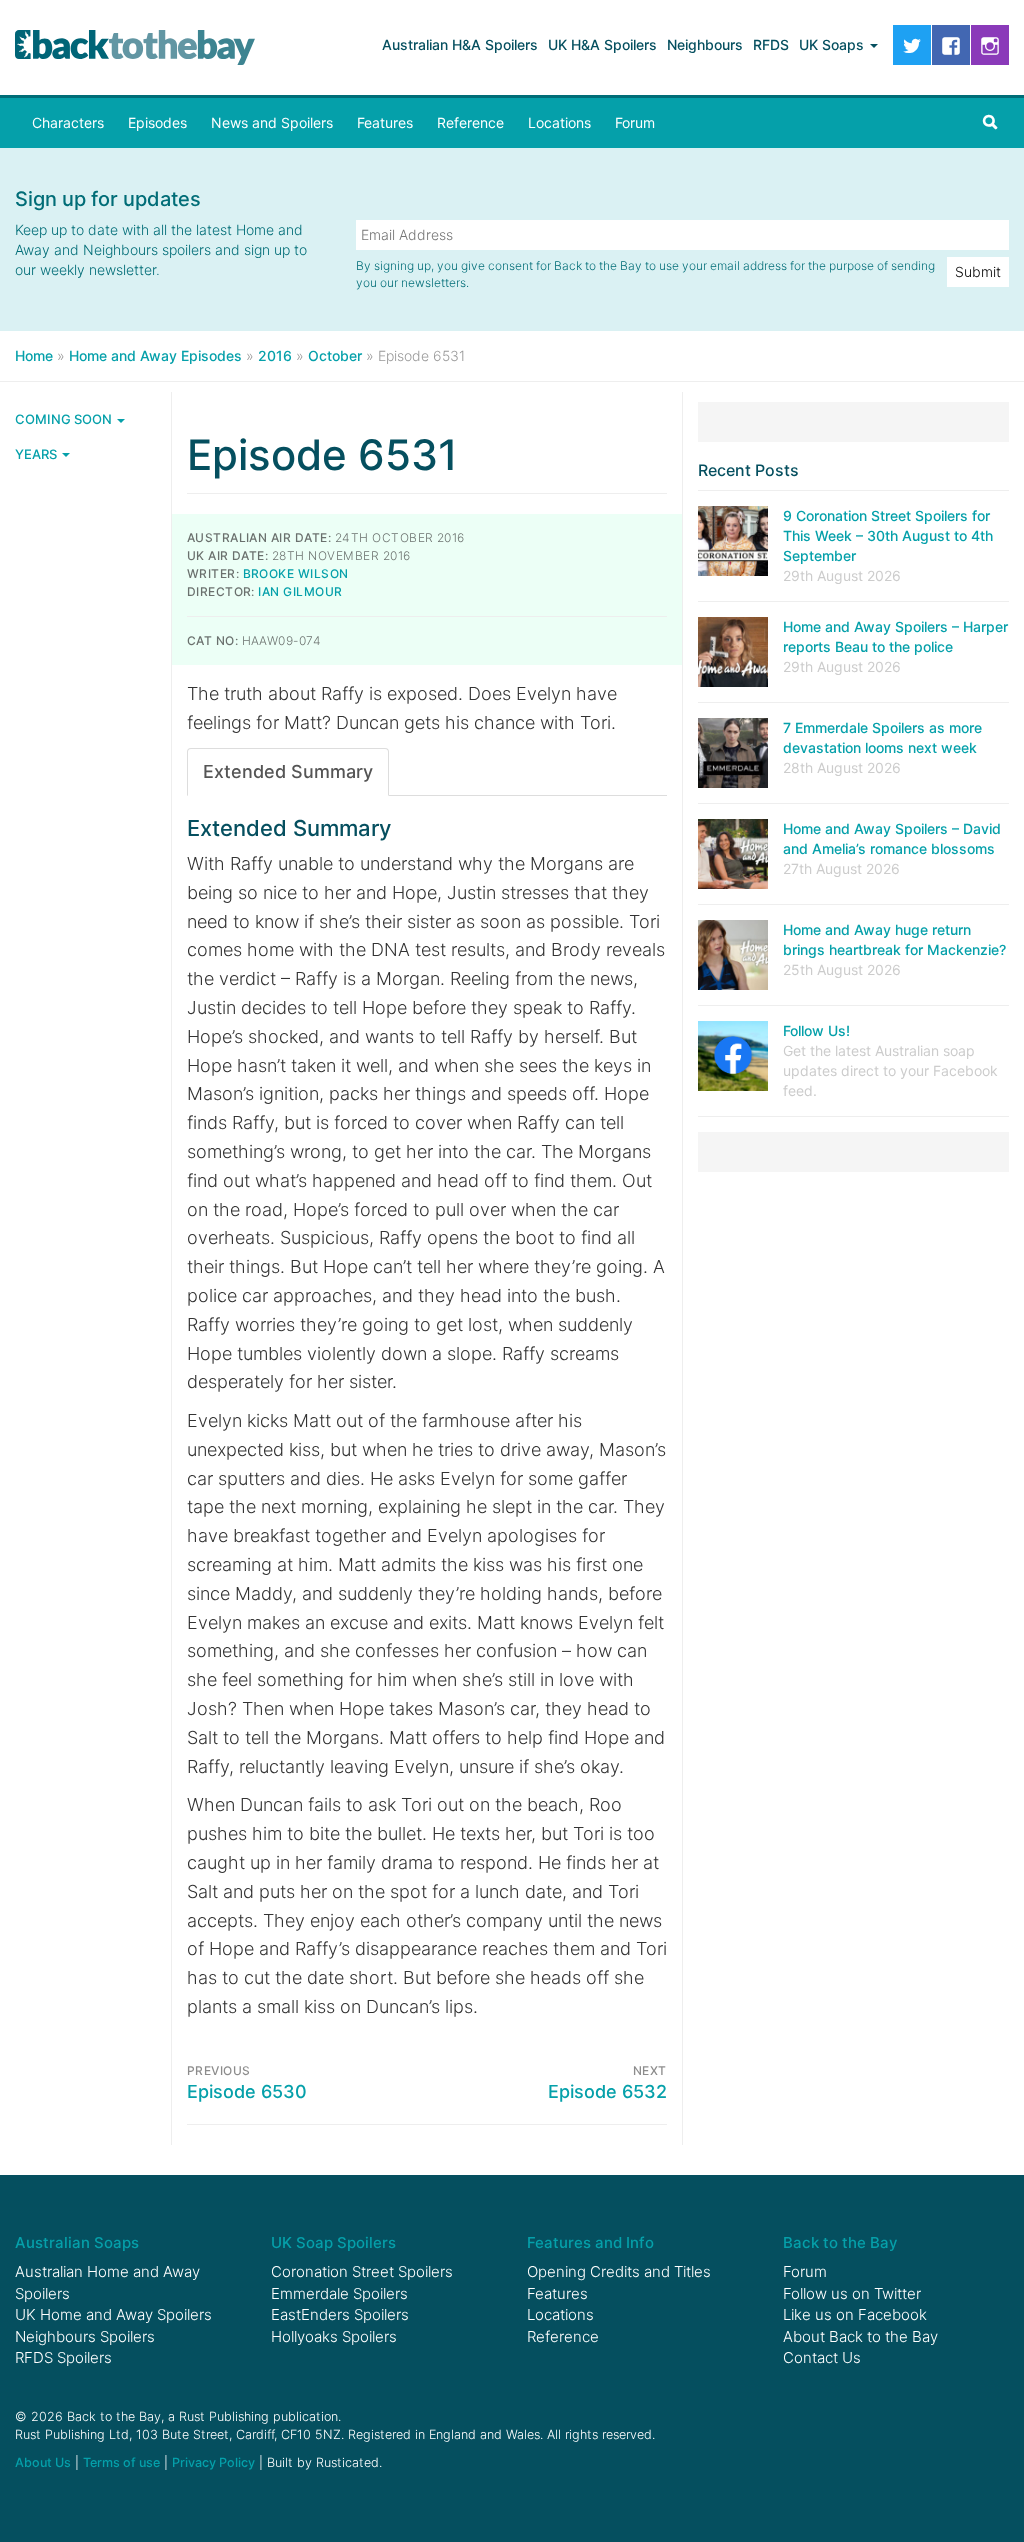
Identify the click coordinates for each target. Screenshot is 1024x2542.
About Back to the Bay (860, 2336)
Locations (559, 122)
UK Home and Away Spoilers (113, 2314)
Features (385, 122)
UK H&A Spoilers (602, 44)
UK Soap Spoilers (333, 2242)
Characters (68, 122)
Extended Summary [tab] (288, 771)
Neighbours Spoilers (85, 2336)
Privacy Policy (213, 2462)
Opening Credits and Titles (619, 2271)
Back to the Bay (135, 47)
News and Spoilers (272, 122)
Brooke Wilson (296, 573)
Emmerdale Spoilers (339, 2293)
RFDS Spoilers (63, 2357)
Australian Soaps (77, 2242)
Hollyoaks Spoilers (334, 2336)
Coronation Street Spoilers (362, 2271)
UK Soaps (833, 44)
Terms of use (121, 2462)
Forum (635, 122)
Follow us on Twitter (852, 2293)
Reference (470, 122)
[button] (990, 123)
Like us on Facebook (855, 2314)
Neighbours (705, 44)
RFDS (771, 44)
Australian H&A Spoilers (460, 44)
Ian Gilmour (300, 591)
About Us (43, 2462)
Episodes (157, 122)
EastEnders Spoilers (340, 2314)
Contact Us (822, 2357)
